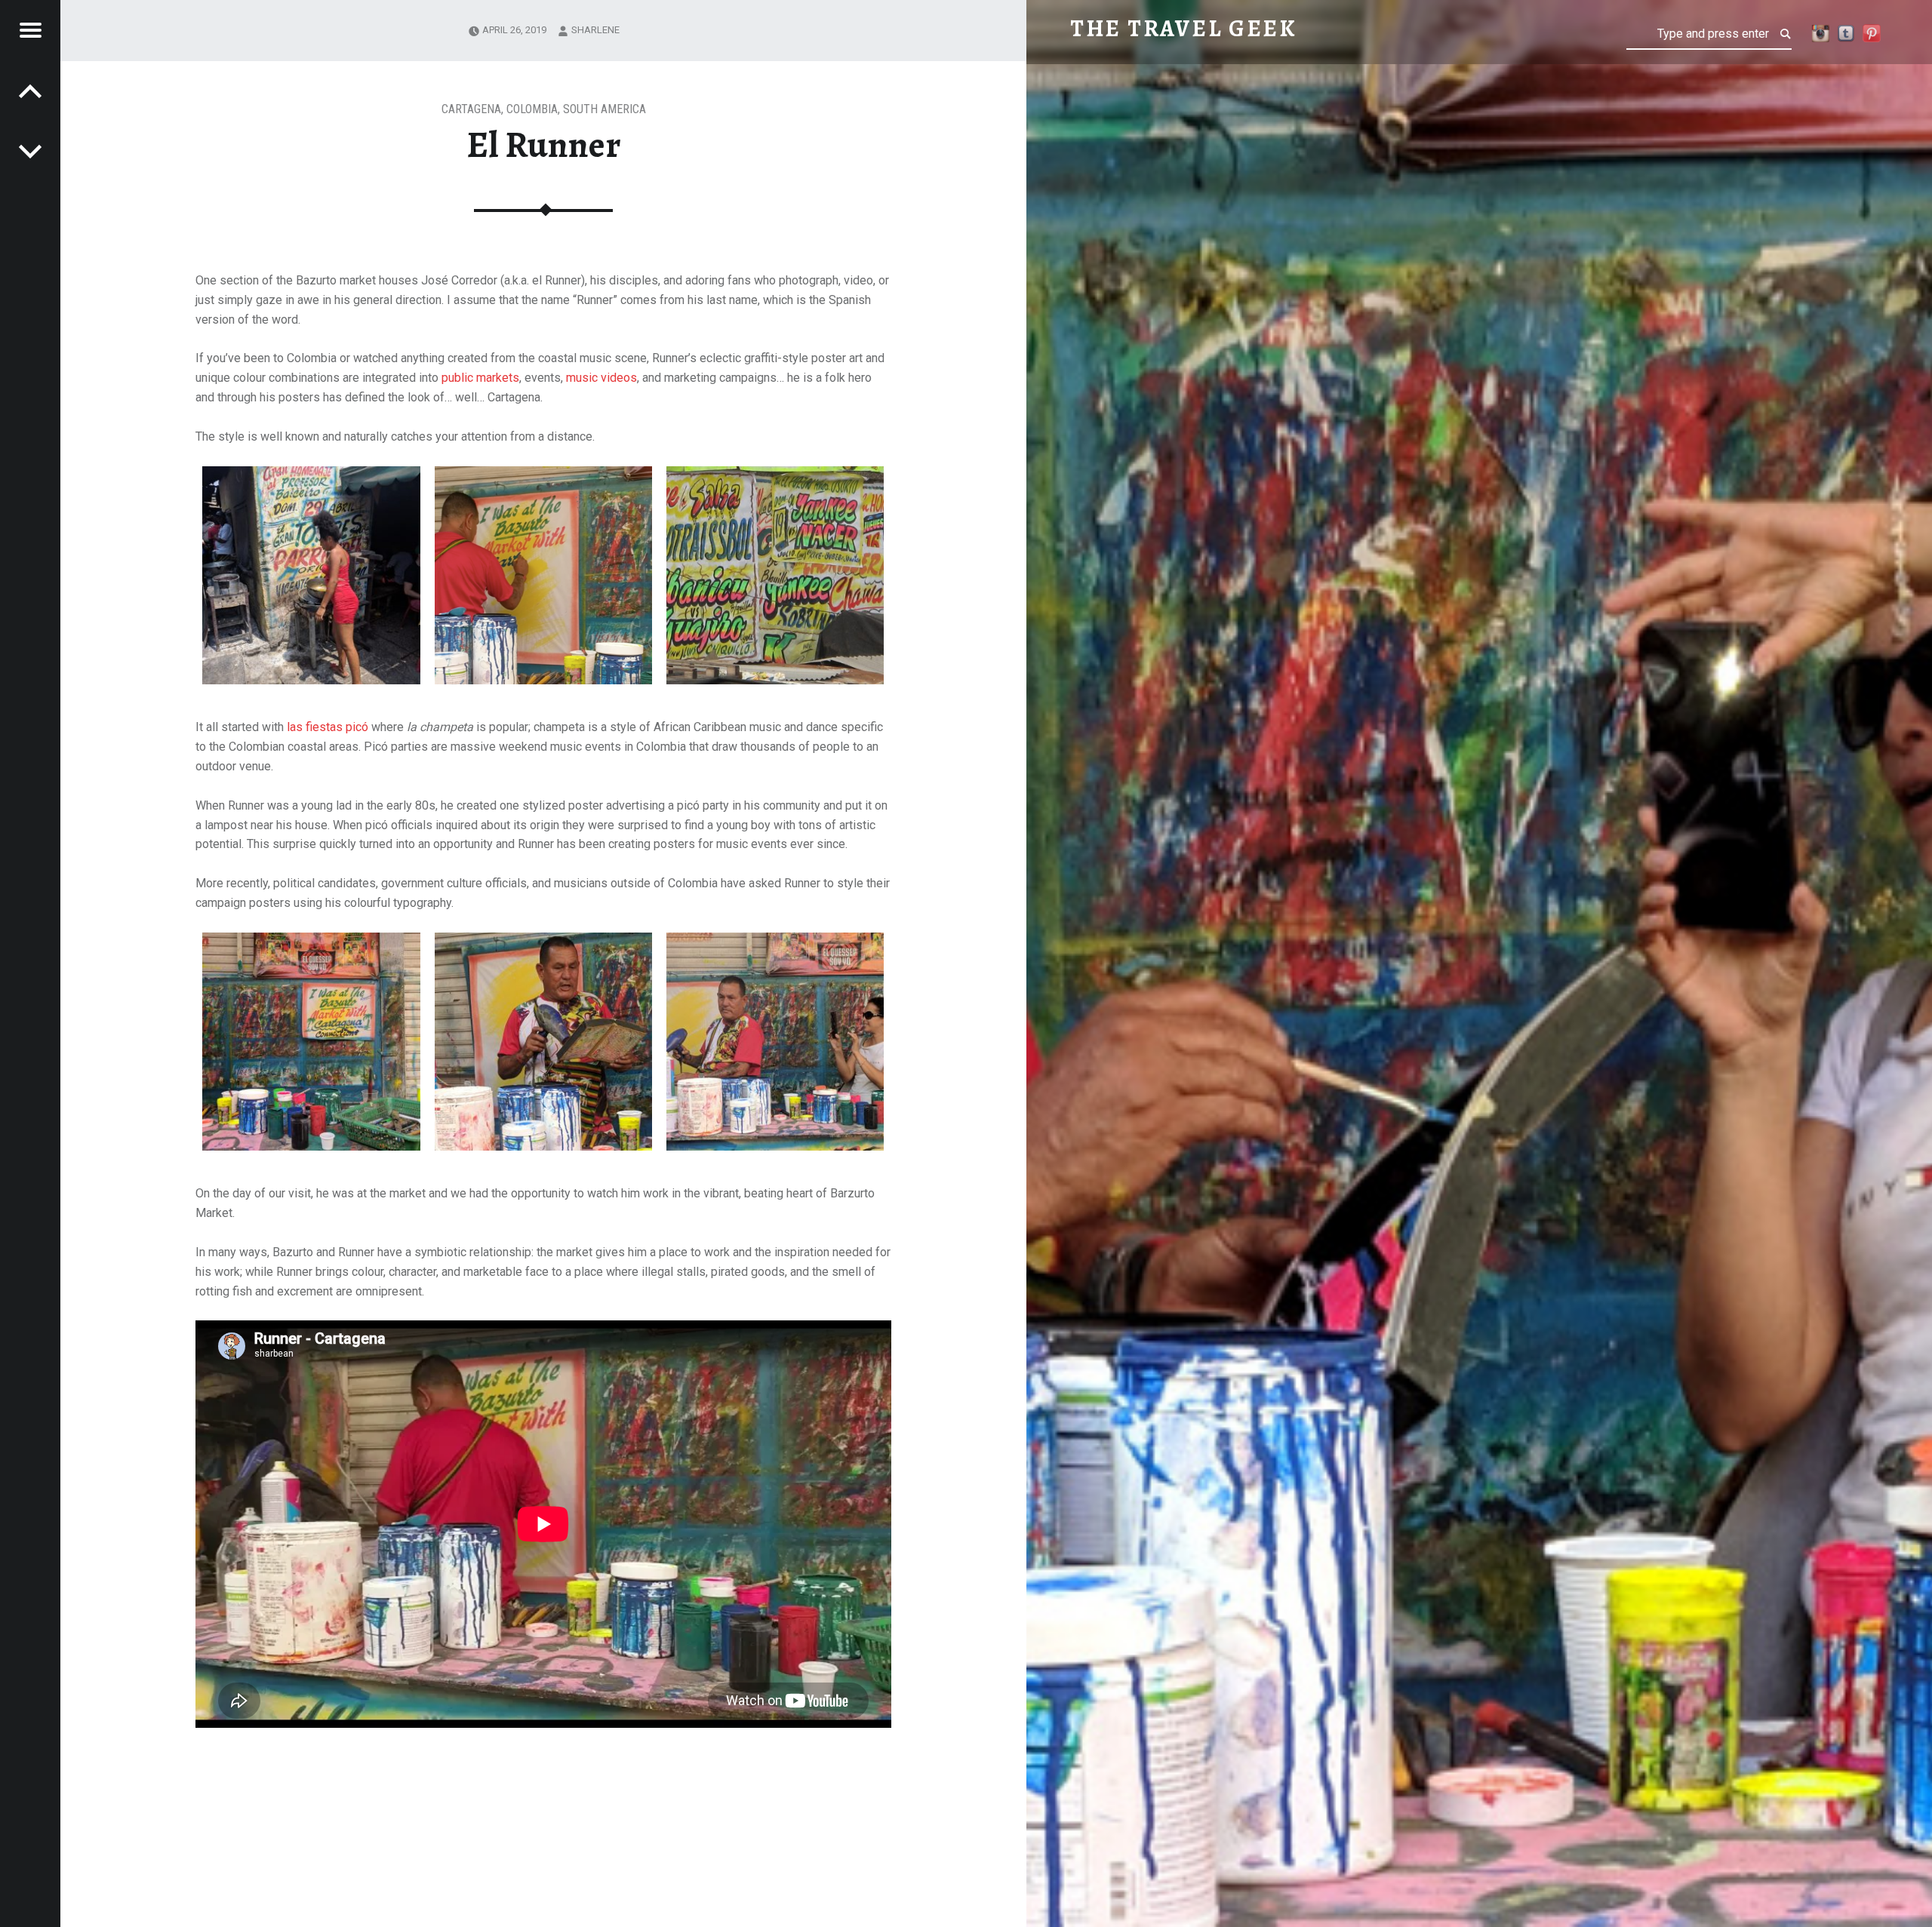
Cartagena (471, 109)
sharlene (595, 30)
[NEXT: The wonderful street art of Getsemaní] (30, 91)
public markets (480, 378)
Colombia (532, 109)
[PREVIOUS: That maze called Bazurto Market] (30, 151)
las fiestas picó (328, 727)
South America (605, 109)
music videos (601, 378)
